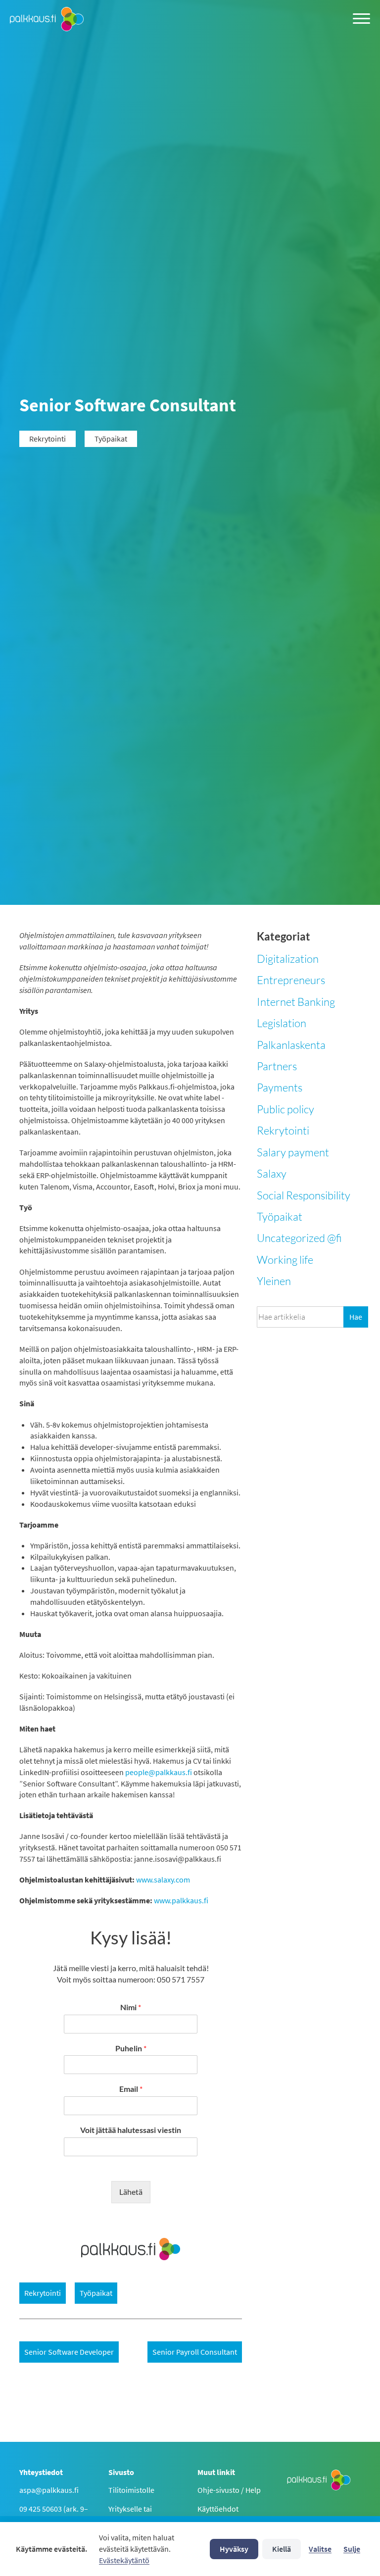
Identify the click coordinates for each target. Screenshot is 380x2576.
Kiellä (282, 2549)
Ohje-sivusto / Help (229, 2490)
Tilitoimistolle (131, 2490)
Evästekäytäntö (124, 2560)
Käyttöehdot (218, 2509)
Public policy (285, 1109)
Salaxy (272, 1173)
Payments (280, 1087)
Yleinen (274, 1281)
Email (131, 2089)
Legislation (282, 1023)
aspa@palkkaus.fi (49, 2490)
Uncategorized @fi (299, 1238)
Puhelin (131, 2048)
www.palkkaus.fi (181, 1900)
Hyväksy (234, 2549)
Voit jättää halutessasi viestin (131, 2130)
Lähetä (131, 2192)
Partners (277, 1066)
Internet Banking (296, 1002)
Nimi (131, 2007)
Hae (356, 1317)
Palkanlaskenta (291, 1045)
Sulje (352, 2549)
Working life (285, 1260)
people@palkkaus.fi (159, 1772)
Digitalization (288, 959)
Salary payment (293, 1152)
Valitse (320, 2549)
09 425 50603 (41, 2509)
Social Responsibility (304, 1195)
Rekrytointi (283, 1130)
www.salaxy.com (163, 1880)
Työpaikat (280, 1216)
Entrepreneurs (291, 980)
